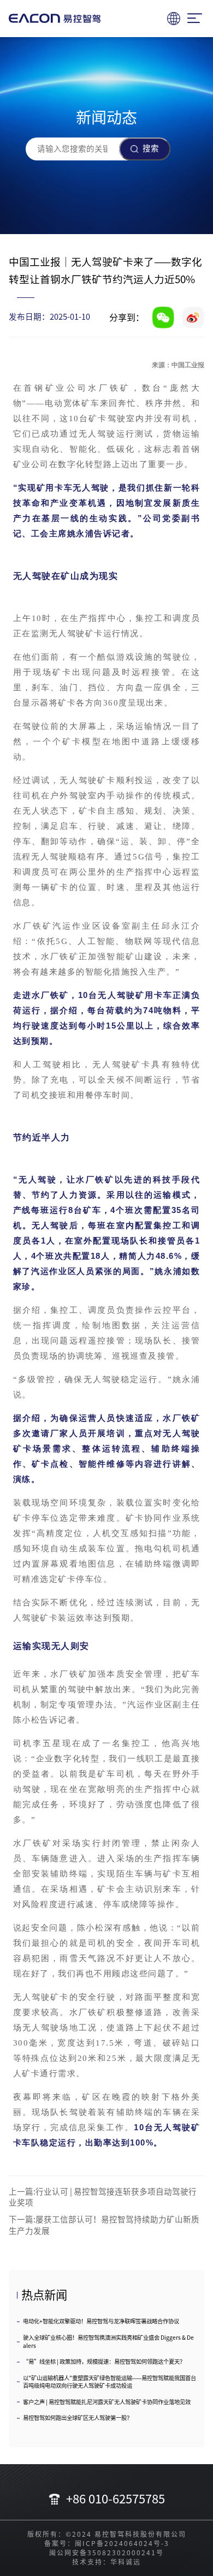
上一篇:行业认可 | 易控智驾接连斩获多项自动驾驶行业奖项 (103, 2197)
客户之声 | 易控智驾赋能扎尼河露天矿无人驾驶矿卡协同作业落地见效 (107, 2402)
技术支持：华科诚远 (106, 2562)
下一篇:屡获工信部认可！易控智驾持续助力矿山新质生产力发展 (104, 2225)
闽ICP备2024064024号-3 (122, 2543)
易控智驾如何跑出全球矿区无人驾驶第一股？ (78, 2418)
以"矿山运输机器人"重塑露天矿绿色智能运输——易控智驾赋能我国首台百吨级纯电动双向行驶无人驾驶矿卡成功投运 (110, 2382)
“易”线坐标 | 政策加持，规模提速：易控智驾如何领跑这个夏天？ (104, 2362)
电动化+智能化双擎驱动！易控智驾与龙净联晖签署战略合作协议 (101, 2321)
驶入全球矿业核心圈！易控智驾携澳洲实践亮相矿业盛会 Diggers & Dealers (108, 2342)
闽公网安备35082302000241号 (106, 2553)
